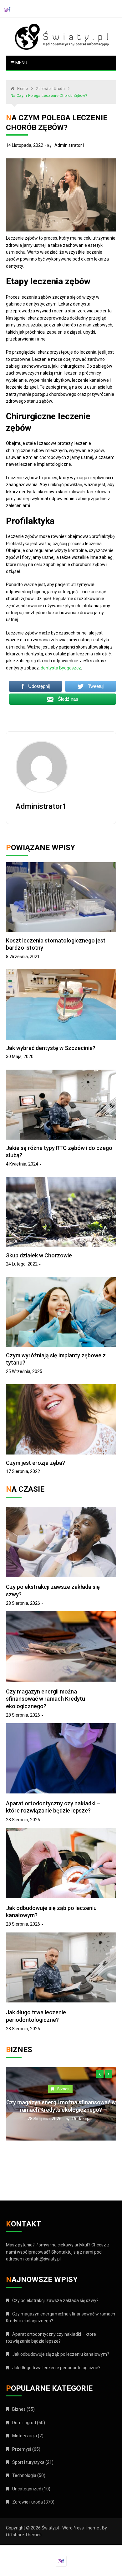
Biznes (76, 2089)
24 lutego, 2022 (22, 1264)
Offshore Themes (24, 2535)
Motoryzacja (25, 2436)
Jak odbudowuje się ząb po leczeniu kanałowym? (61, 2354)
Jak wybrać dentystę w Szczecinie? (51, 1048)
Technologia (24, 2475)
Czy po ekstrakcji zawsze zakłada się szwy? (55, 2300)
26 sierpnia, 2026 (57, 2119)
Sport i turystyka (28, 2462)
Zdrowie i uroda (28, 2502)
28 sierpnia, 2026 (23, 1603)
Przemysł (22, 2449)
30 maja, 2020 (20, 1057)
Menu (21, 63)
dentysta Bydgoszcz (61, 668)
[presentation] (100, 2074)
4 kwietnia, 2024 (22, 1164)
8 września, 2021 (23, 957)
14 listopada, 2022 (25, 145)
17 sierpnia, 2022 (23, 1471)
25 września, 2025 (24, 1371)
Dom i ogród (24, 2423)
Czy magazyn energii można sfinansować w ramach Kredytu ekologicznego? (46, 1699)
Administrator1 (69, 145)
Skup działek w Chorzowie (39, 1255)
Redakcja (94, 2119)
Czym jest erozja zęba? (36, 1463)
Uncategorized (27, 2489)
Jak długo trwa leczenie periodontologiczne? (56, 2368)
